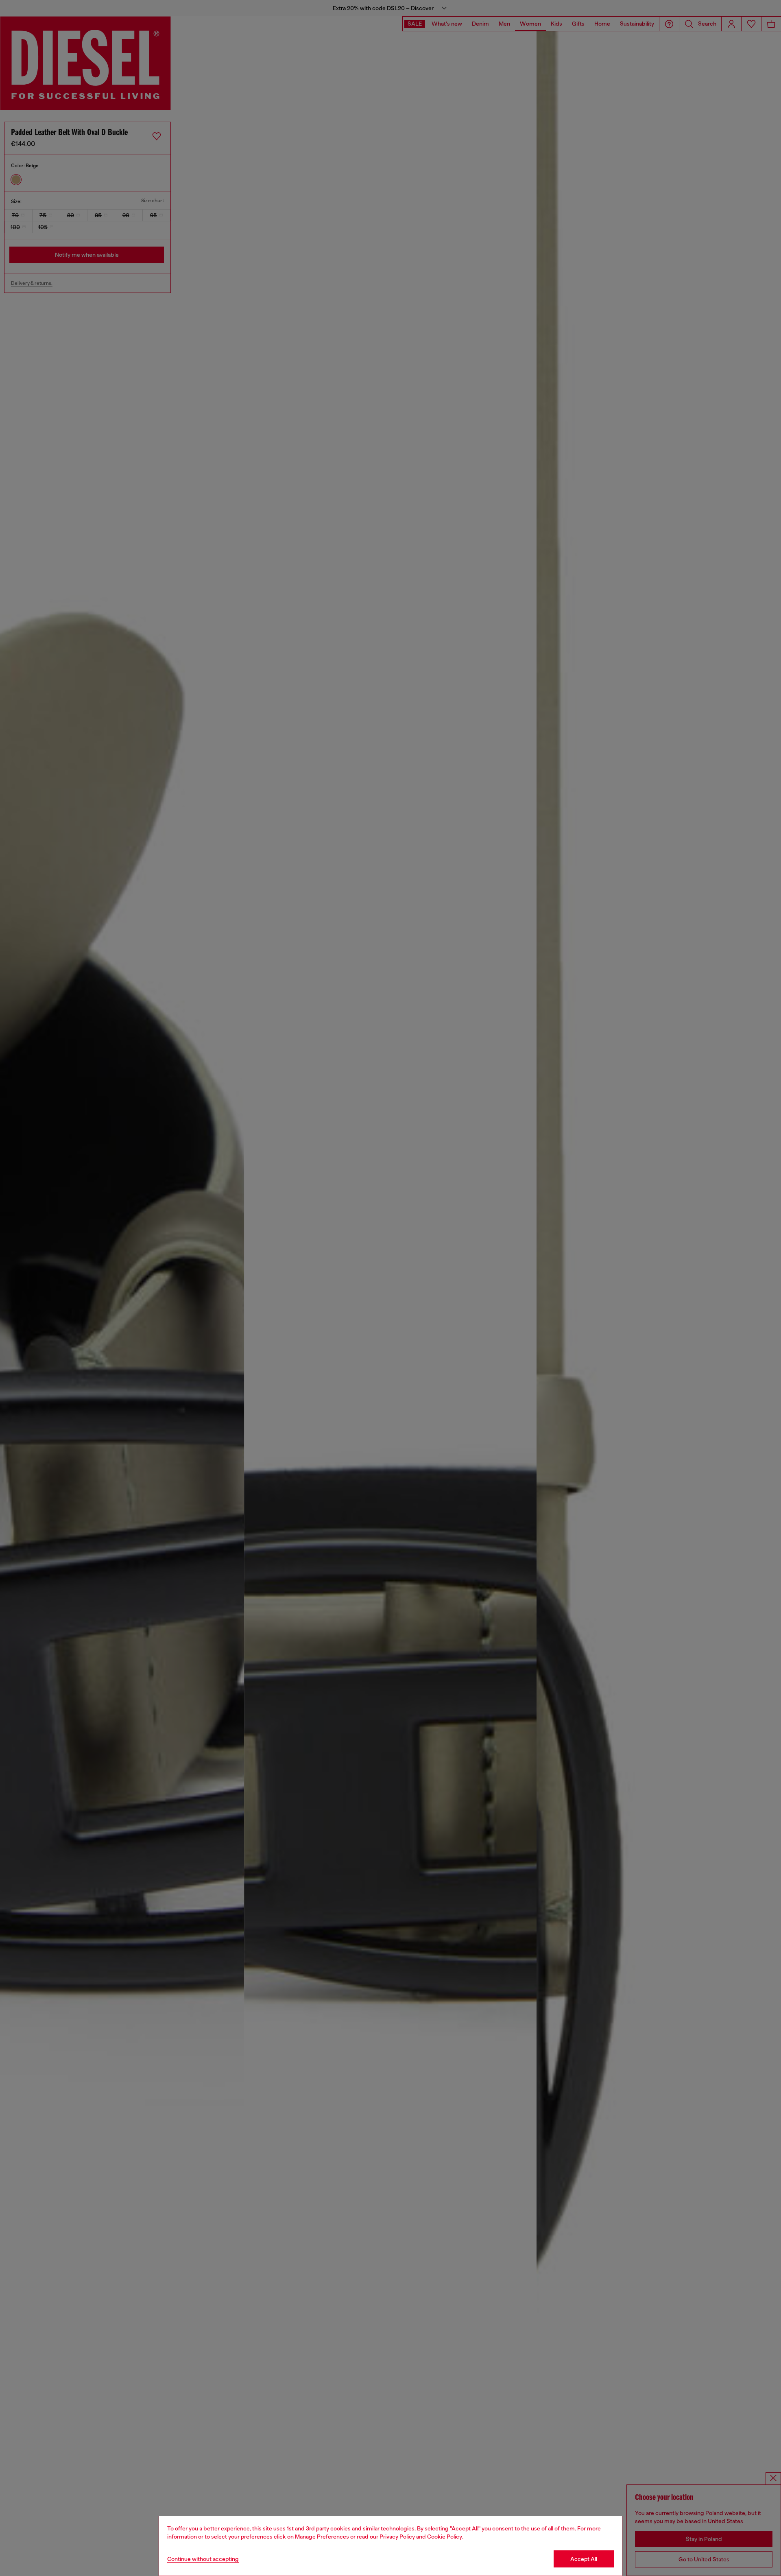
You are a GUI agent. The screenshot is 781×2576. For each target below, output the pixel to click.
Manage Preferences (322, 2537)
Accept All (584, 2559)
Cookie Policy (445, 2537)
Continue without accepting (203, 2559)
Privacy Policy (397, 2537)
